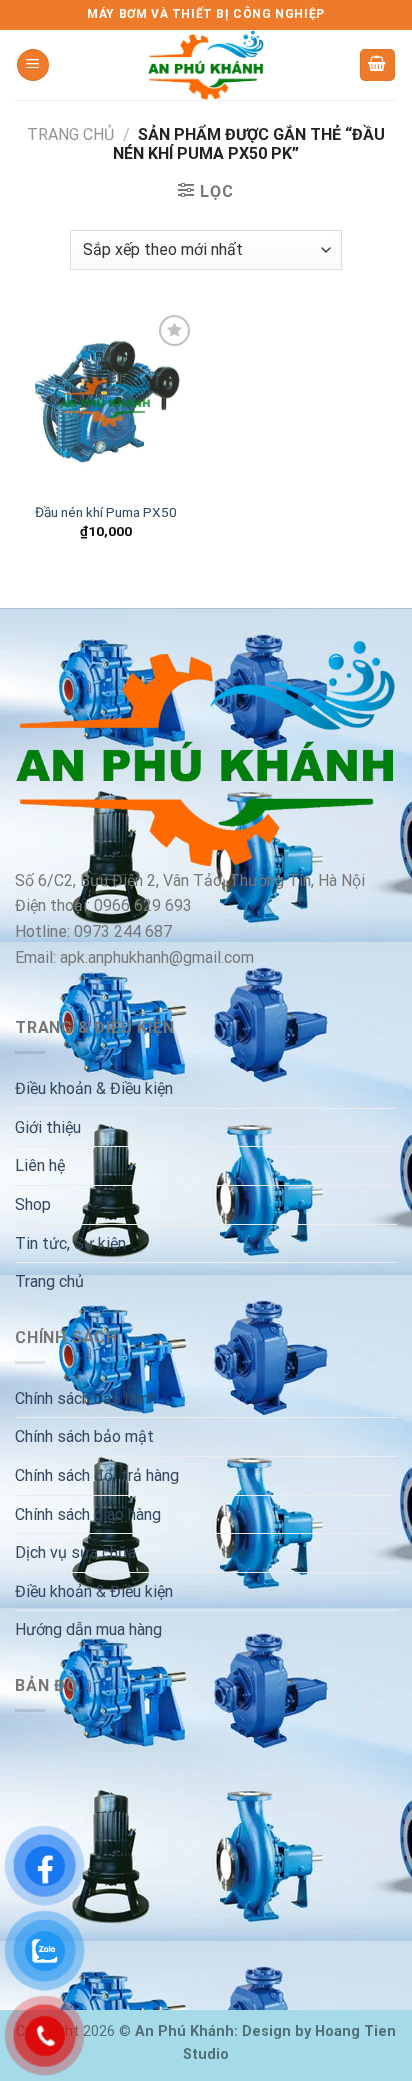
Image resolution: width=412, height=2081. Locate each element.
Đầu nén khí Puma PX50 (106, 512)
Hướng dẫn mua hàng (88, 1629)
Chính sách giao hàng (88, 1514)
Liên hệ (40, 1165)
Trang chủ (70, 134)
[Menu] (33, 65)
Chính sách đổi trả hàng (97, 1475)
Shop (33, 1204)
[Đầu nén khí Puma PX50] (105, 400)
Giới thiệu (48, 1127)
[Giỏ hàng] (378, 65)
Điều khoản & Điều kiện (94, 1088)
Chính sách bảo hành (86, 1398)
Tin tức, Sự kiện (70, 1243)
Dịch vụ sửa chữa (75, 1552)
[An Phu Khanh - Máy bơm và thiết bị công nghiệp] (206, 65)
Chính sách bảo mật (84, 1436)
